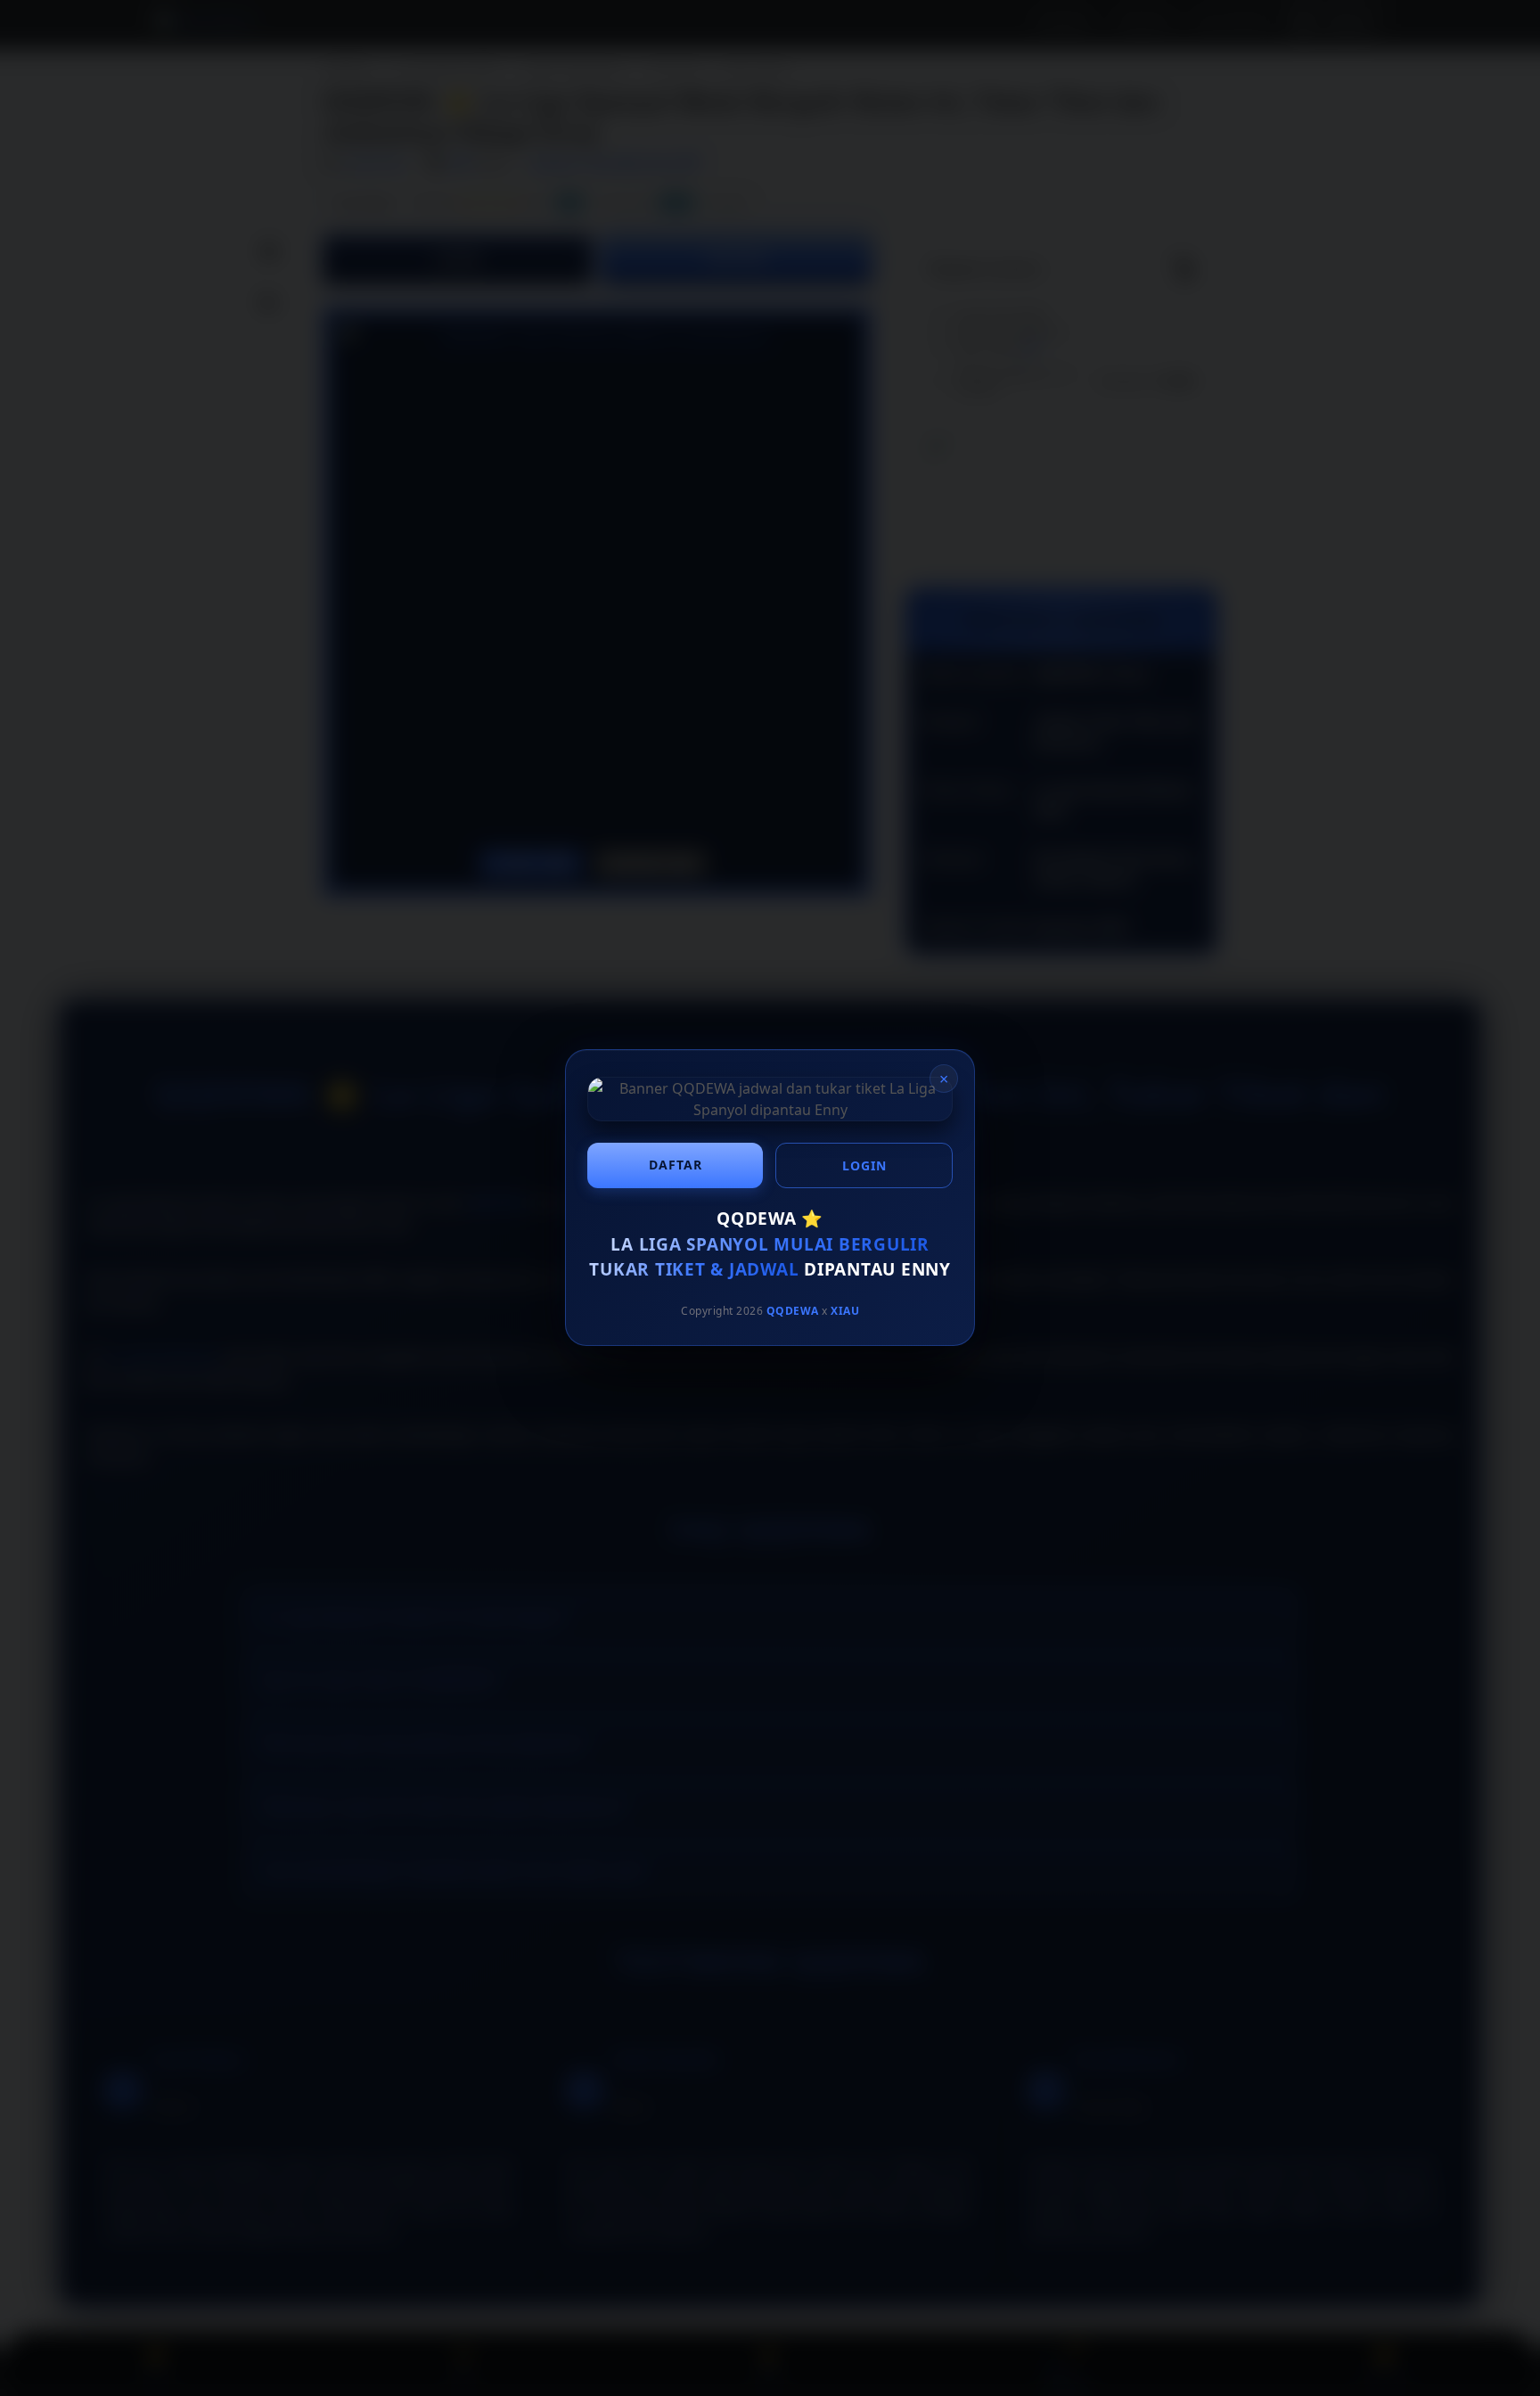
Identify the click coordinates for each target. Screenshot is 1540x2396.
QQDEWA (793, 1311)
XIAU (845, 1311)
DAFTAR (676, 1165)
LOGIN (864, 1165)
